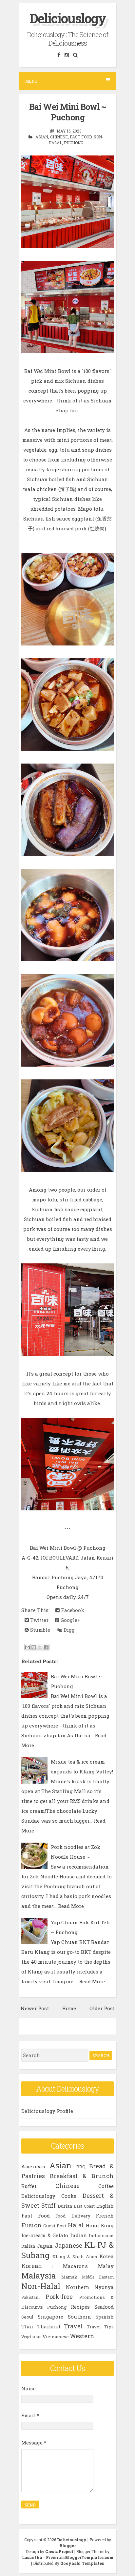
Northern (78, 2287)
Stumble (39, 1630)
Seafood (104, 2307)
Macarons (75, 2266)
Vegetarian (31, 2337)
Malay (106, 2266)
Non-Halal (41, 2286)
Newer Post (35, 2008)
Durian (65, 2206)
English (105, 2206)
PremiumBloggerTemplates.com (80, 2557)
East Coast (84, 2206)
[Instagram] (67, 55)
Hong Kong (100, 2225)
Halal (76, 2225)
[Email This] (28, 1647)
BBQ (81, 2167)
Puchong (74, 143)
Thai (27, 2326)
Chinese (59, 137)
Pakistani (30, 2297)
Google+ (70, 1620)
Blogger (67, 2545)
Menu (31, 81)
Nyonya (104, 2287)
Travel (73, 2326)
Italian (28, 2246)
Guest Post (55, 2226)
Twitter (39, 1620)
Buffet (29, 2186)
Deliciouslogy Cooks (49, 2196)
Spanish (105, 2317)
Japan (45, 2246)
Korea (106, 2256)
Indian (79, 2235)
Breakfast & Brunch (82, 2176)
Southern (79, 2317)
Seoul (27, 2317)
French (105, 2216)
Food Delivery (73, 2216)
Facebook (72, 1610)
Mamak (69, 2277)
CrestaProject (59, 2551)
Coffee (106, 2186)
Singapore (50, 2317)
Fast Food (81, 137)
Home (69, 2008)
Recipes (80, 2307)
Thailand (49, 2326)
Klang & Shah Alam (75, 2257)
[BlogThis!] (34, 1647)
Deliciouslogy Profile (47, 2111)
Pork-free (59, 2297)
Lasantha (32, 2557)
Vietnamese (56, 2337)
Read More (71, 1906)
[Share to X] (40, 1647)
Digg (68, 1630)
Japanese (68, 2245)
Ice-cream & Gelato (45, 2235)
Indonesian (101, 2236)
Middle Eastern (98, 2277)
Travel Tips (100, 2327)
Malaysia (39, 2276)
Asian (42, 137)
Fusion (31, 2225)
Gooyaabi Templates (82, 2563)
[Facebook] (59, 55)
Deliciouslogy (68, 18)
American (33, 2166)
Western (82, 2336)
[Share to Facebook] (46, 1647)
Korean (32, 2266)
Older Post (102, 2008)
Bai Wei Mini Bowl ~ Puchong (68, 112)
